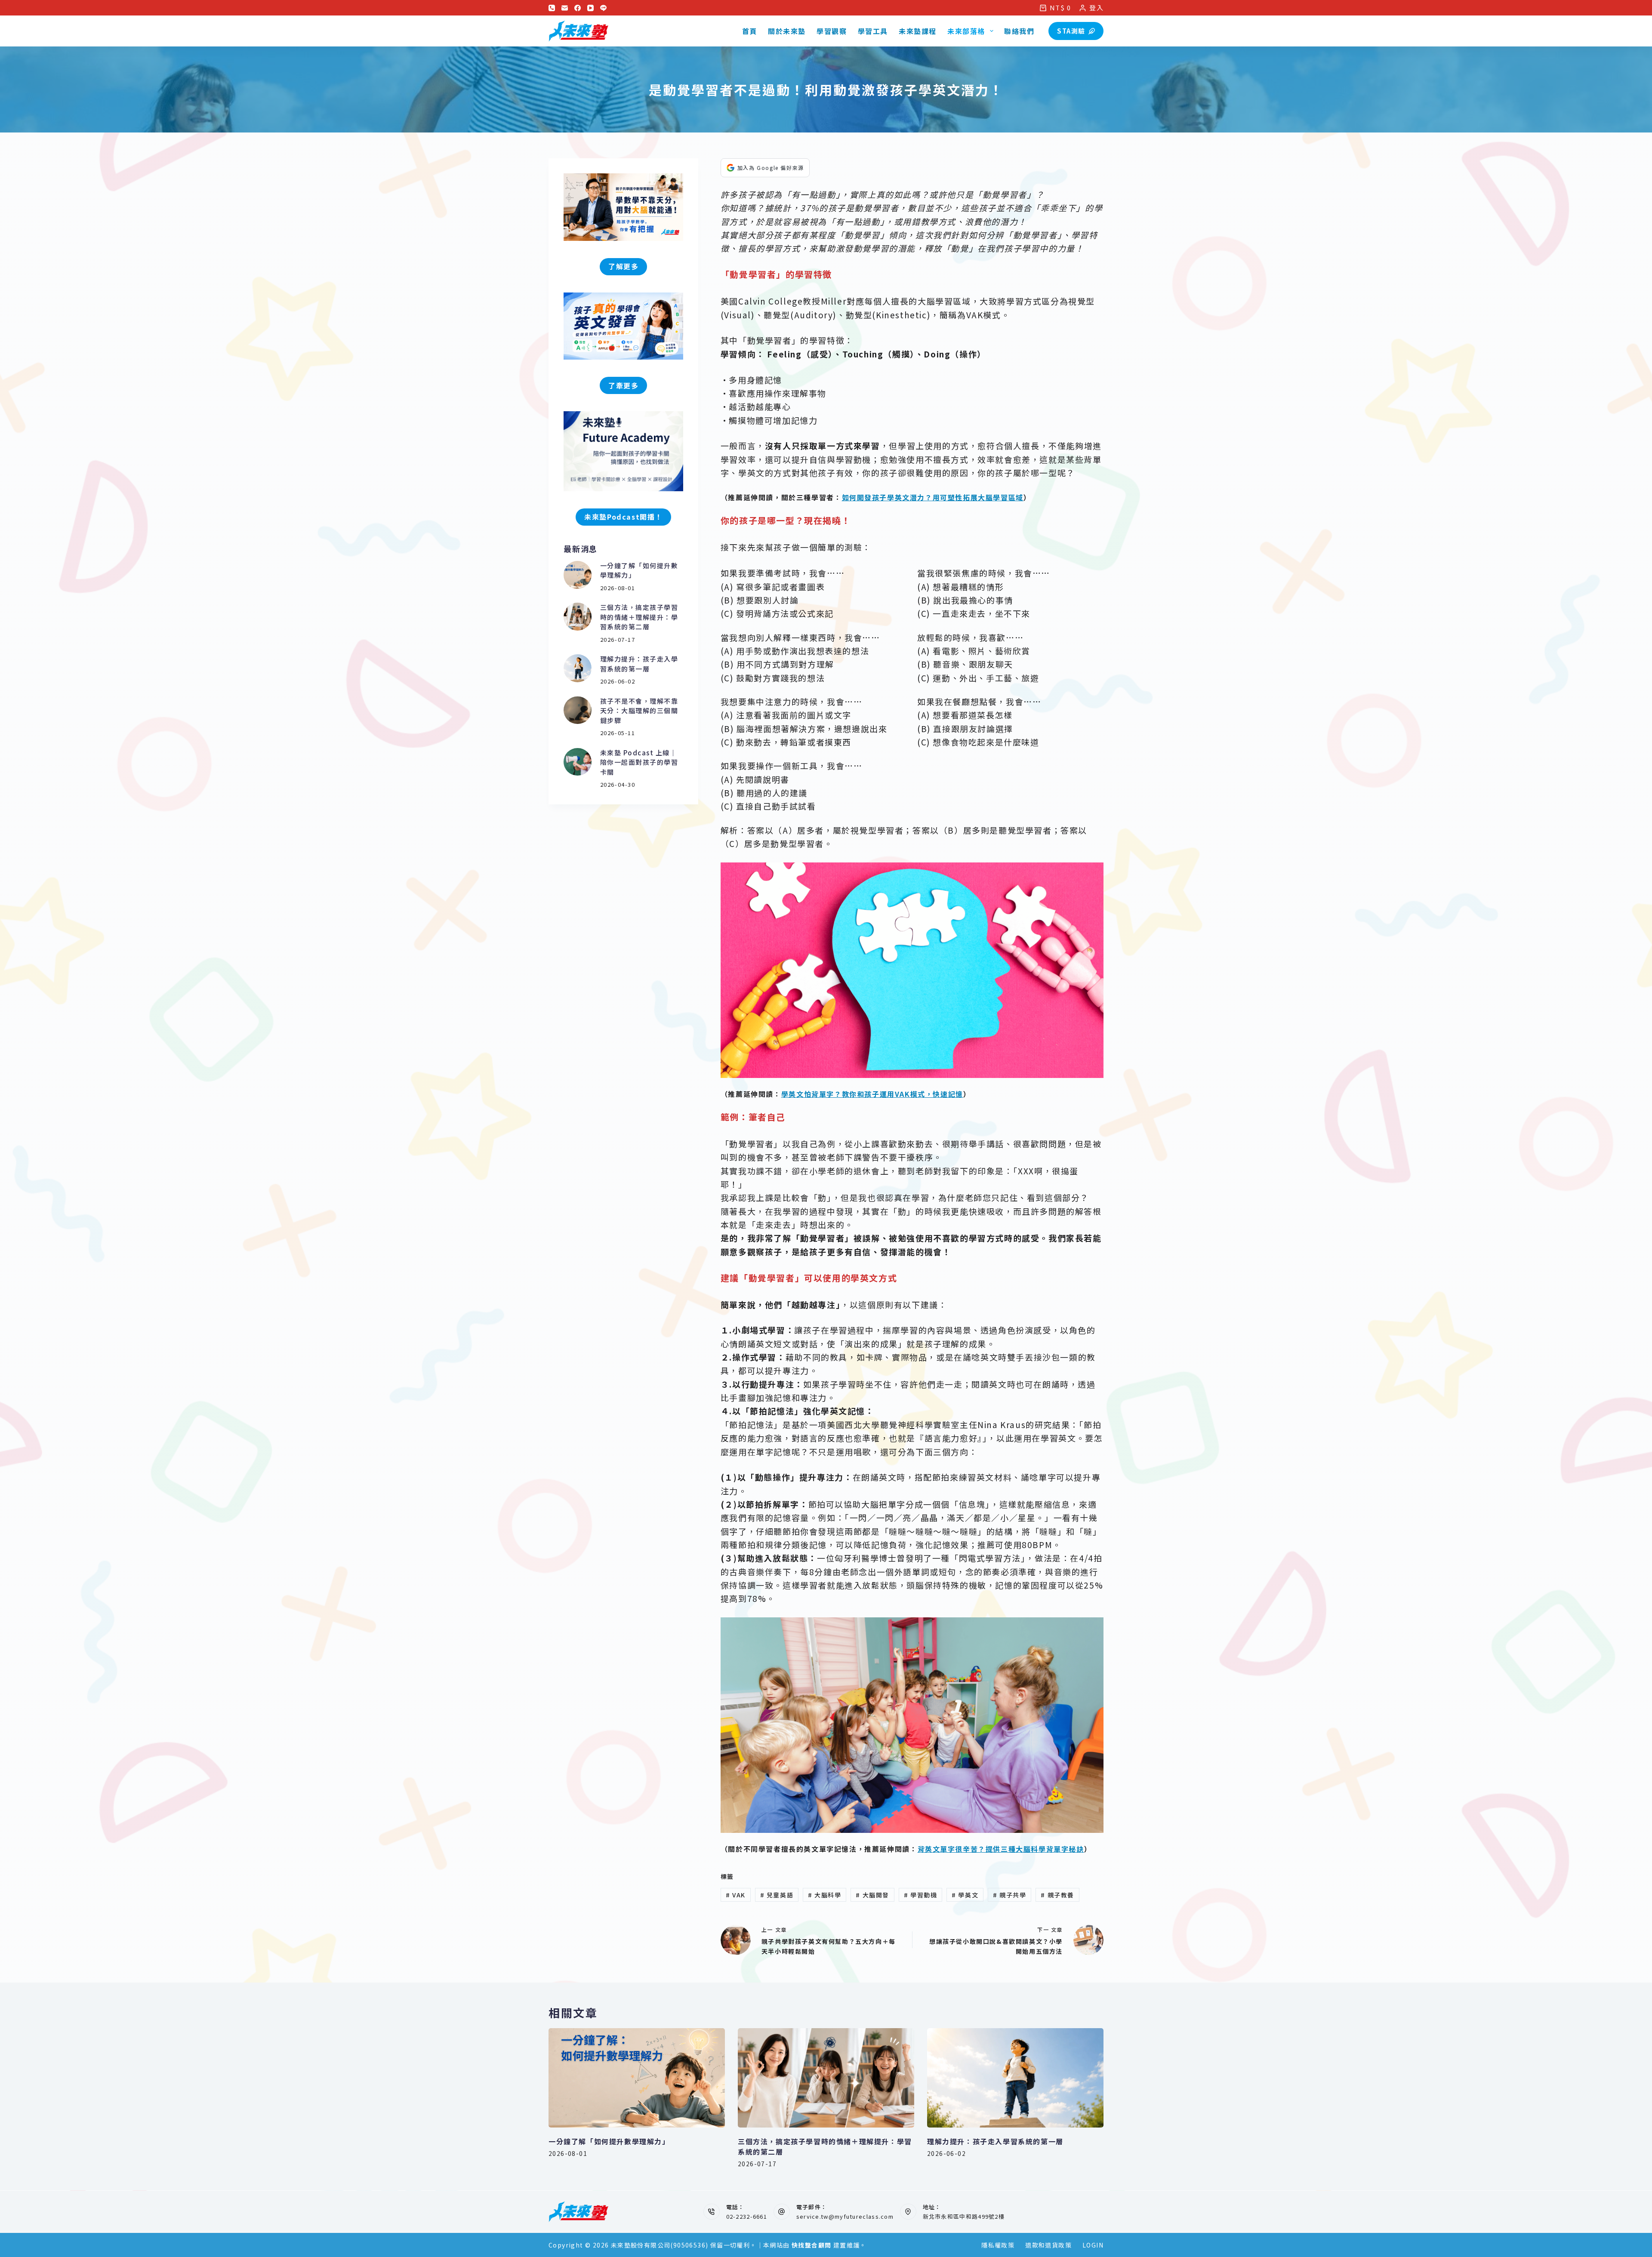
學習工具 (873, 31)
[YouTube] (590, 8)
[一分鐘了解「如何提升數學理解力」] (578, 575)
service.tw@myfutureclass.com (845, 2216)
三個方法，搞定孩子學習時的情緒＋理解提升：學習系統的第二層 (639, 617)
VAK (736, 1895)
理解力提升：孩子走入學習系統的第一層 (639, 664)
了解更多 (623, 266)
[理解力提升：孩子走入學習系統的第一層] (578, 668)
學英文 (965, 1895)
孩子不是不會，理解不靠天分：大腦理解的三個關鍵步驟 (639, 711)
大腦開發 (872, 1895)
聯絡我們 (1019, 31)
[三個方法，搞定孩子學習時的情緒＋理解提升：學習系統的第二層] (578, 617)
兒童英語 (777, 1895)
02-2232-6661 (747, 2216)
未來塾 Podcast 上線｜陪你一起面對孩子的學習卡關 (639, 762)
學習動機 (921, 1895)
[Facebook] (578, 8)
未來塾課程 (918, 31)
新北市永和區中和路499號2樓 (964, 2216)
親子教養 (1057, 1895)
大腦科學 (825, 1895)
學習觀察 (832, 31)
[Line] (603, 8)
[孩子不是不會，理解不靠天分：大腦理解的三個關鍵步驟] (578, 710)
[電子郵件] (565, 8)
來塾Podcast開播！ (623, 517)
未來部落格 (966, 31)
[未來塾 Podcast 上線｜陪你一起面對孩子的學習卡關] (578, 762)
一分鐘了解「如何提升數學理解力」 (609, 2141)
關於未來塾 (787, 31)
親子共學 (1010, 1895)
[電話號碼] (552, 8)
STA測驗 (1071, 31)
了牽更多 (623, 385)
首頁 (750, 31)
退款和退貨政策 (1048, 2245)
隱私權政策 (998, 2245)
